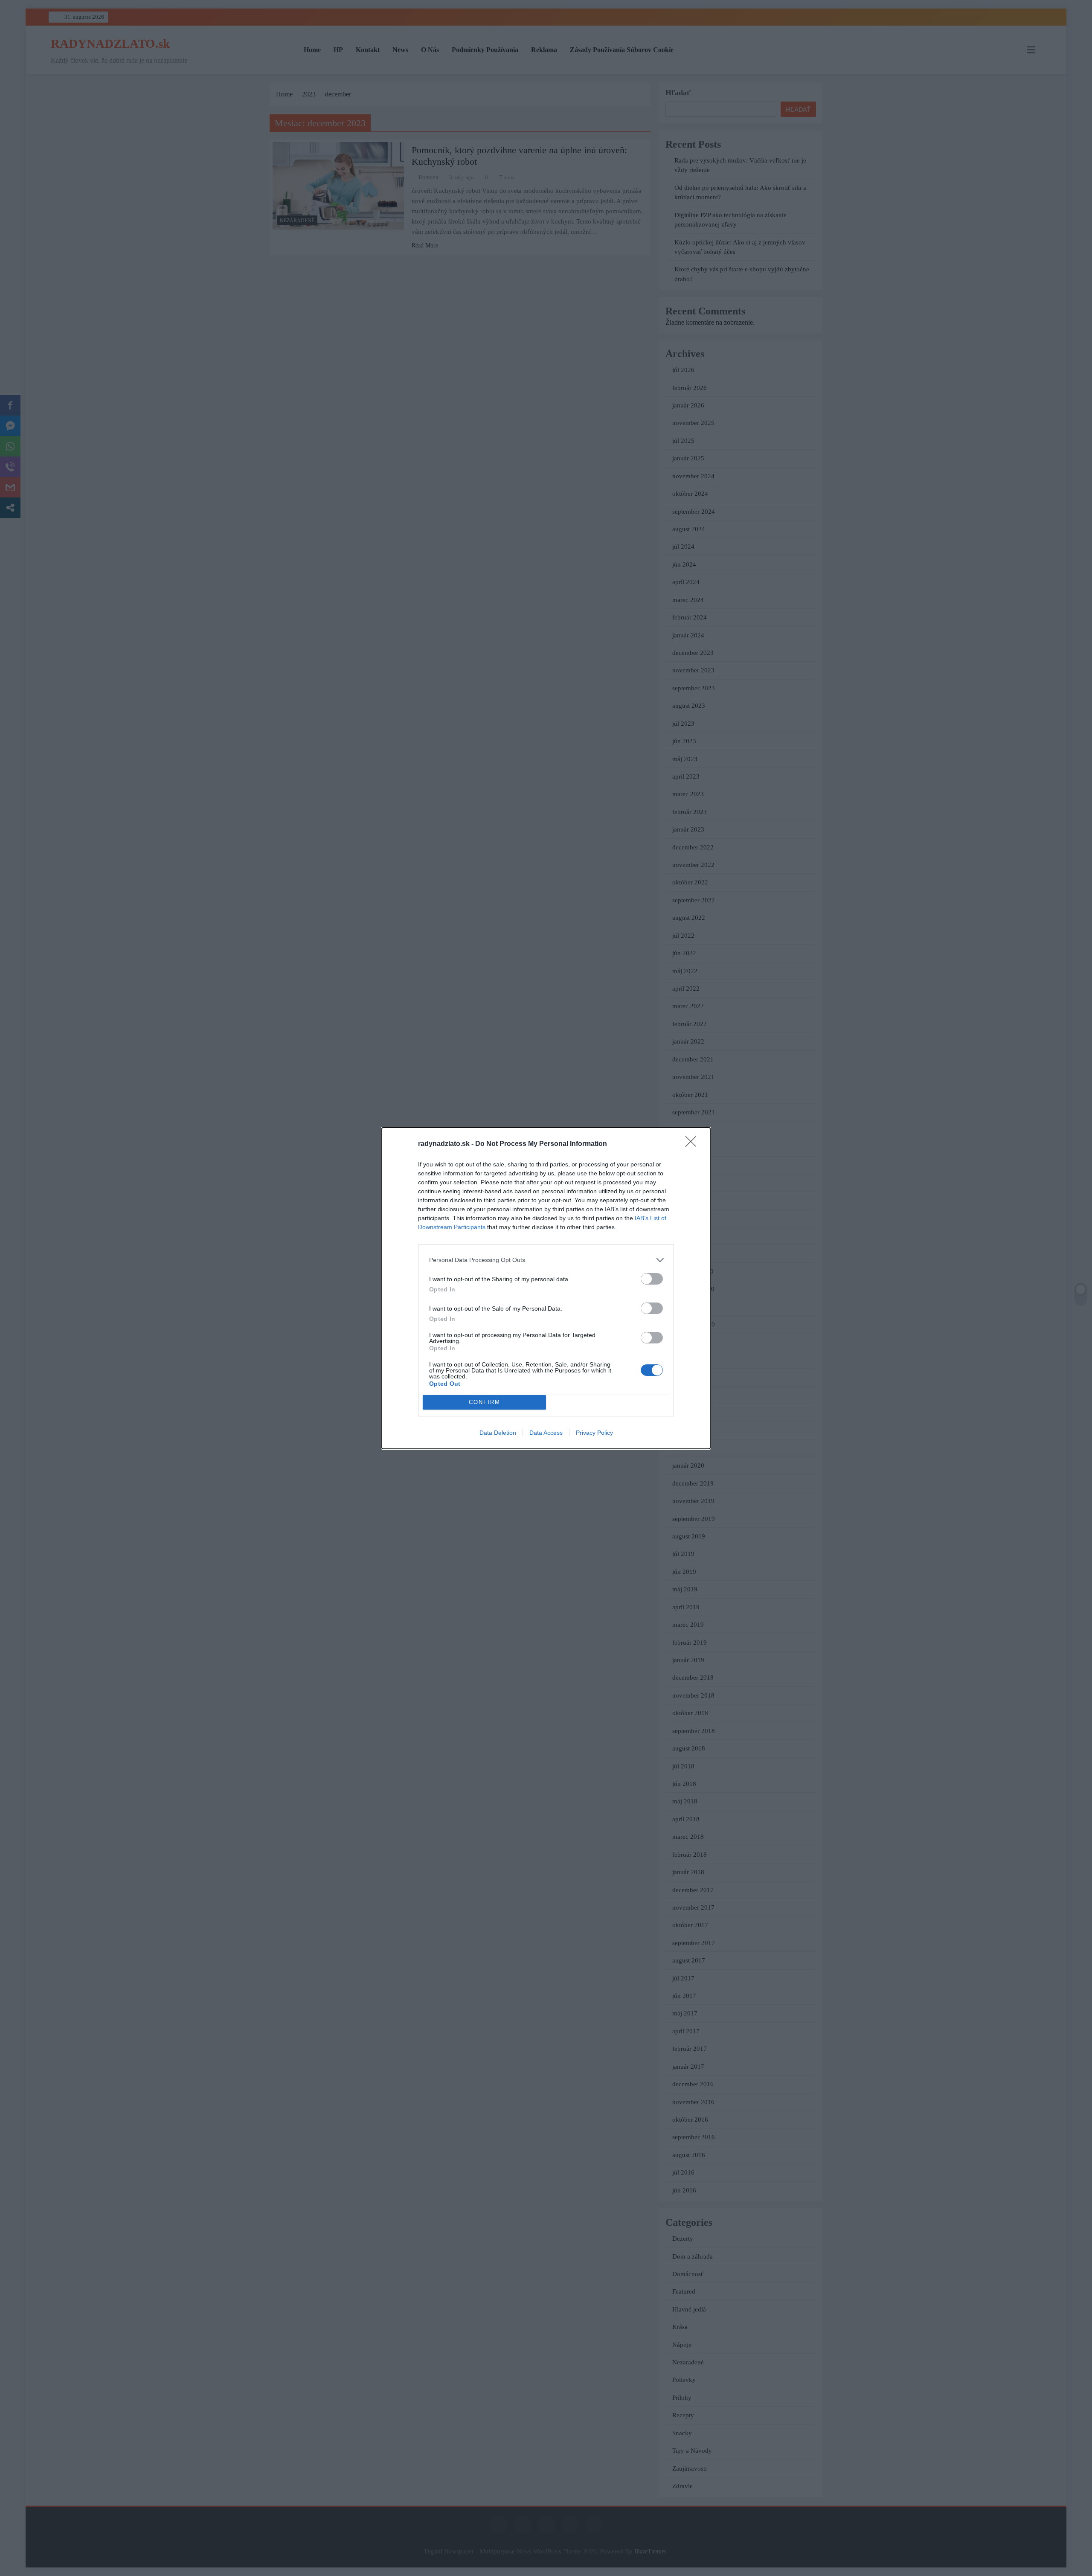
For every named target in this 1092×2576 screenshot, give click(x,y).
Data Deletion (498, 1433)
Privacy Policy (594, 1433)
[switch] (652, 1279)
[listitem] (546, 1260)
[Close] (694, 1144)
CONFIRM (485, 1402)
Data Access (546, 1433)
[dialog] (546, 1288)
